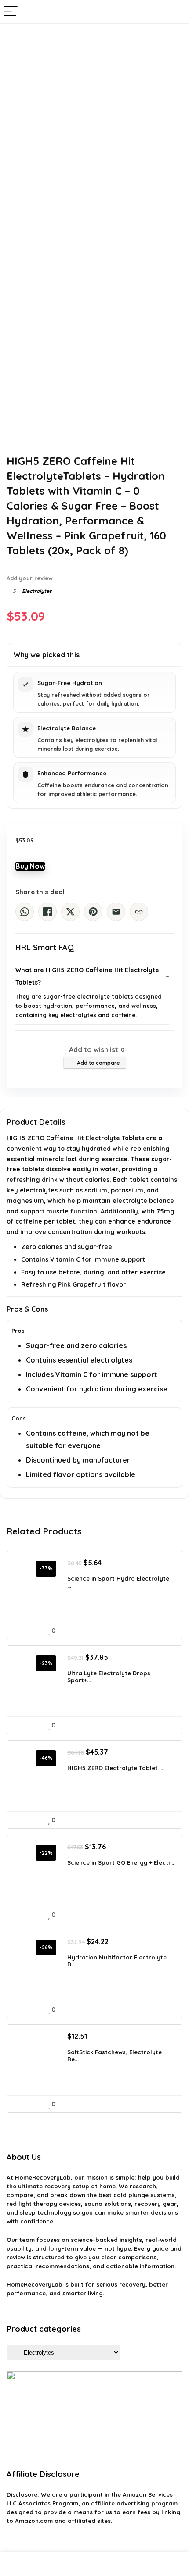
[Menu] (11, 12)
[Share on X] (70, 912)
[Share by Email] (116, 912)
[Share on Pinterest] (93, 912)
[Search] (175, 12)
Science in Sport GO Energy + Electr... (121, 1862)
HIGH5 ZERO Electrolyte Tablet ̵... (115, 1768)
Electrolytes (37, 591)
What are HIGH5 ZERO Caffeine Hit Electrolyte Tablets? (87, 976)
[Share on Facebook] (47, 912)
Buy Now (30, 866)
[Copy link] (139, 912)
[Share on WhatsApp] (25, 912)
